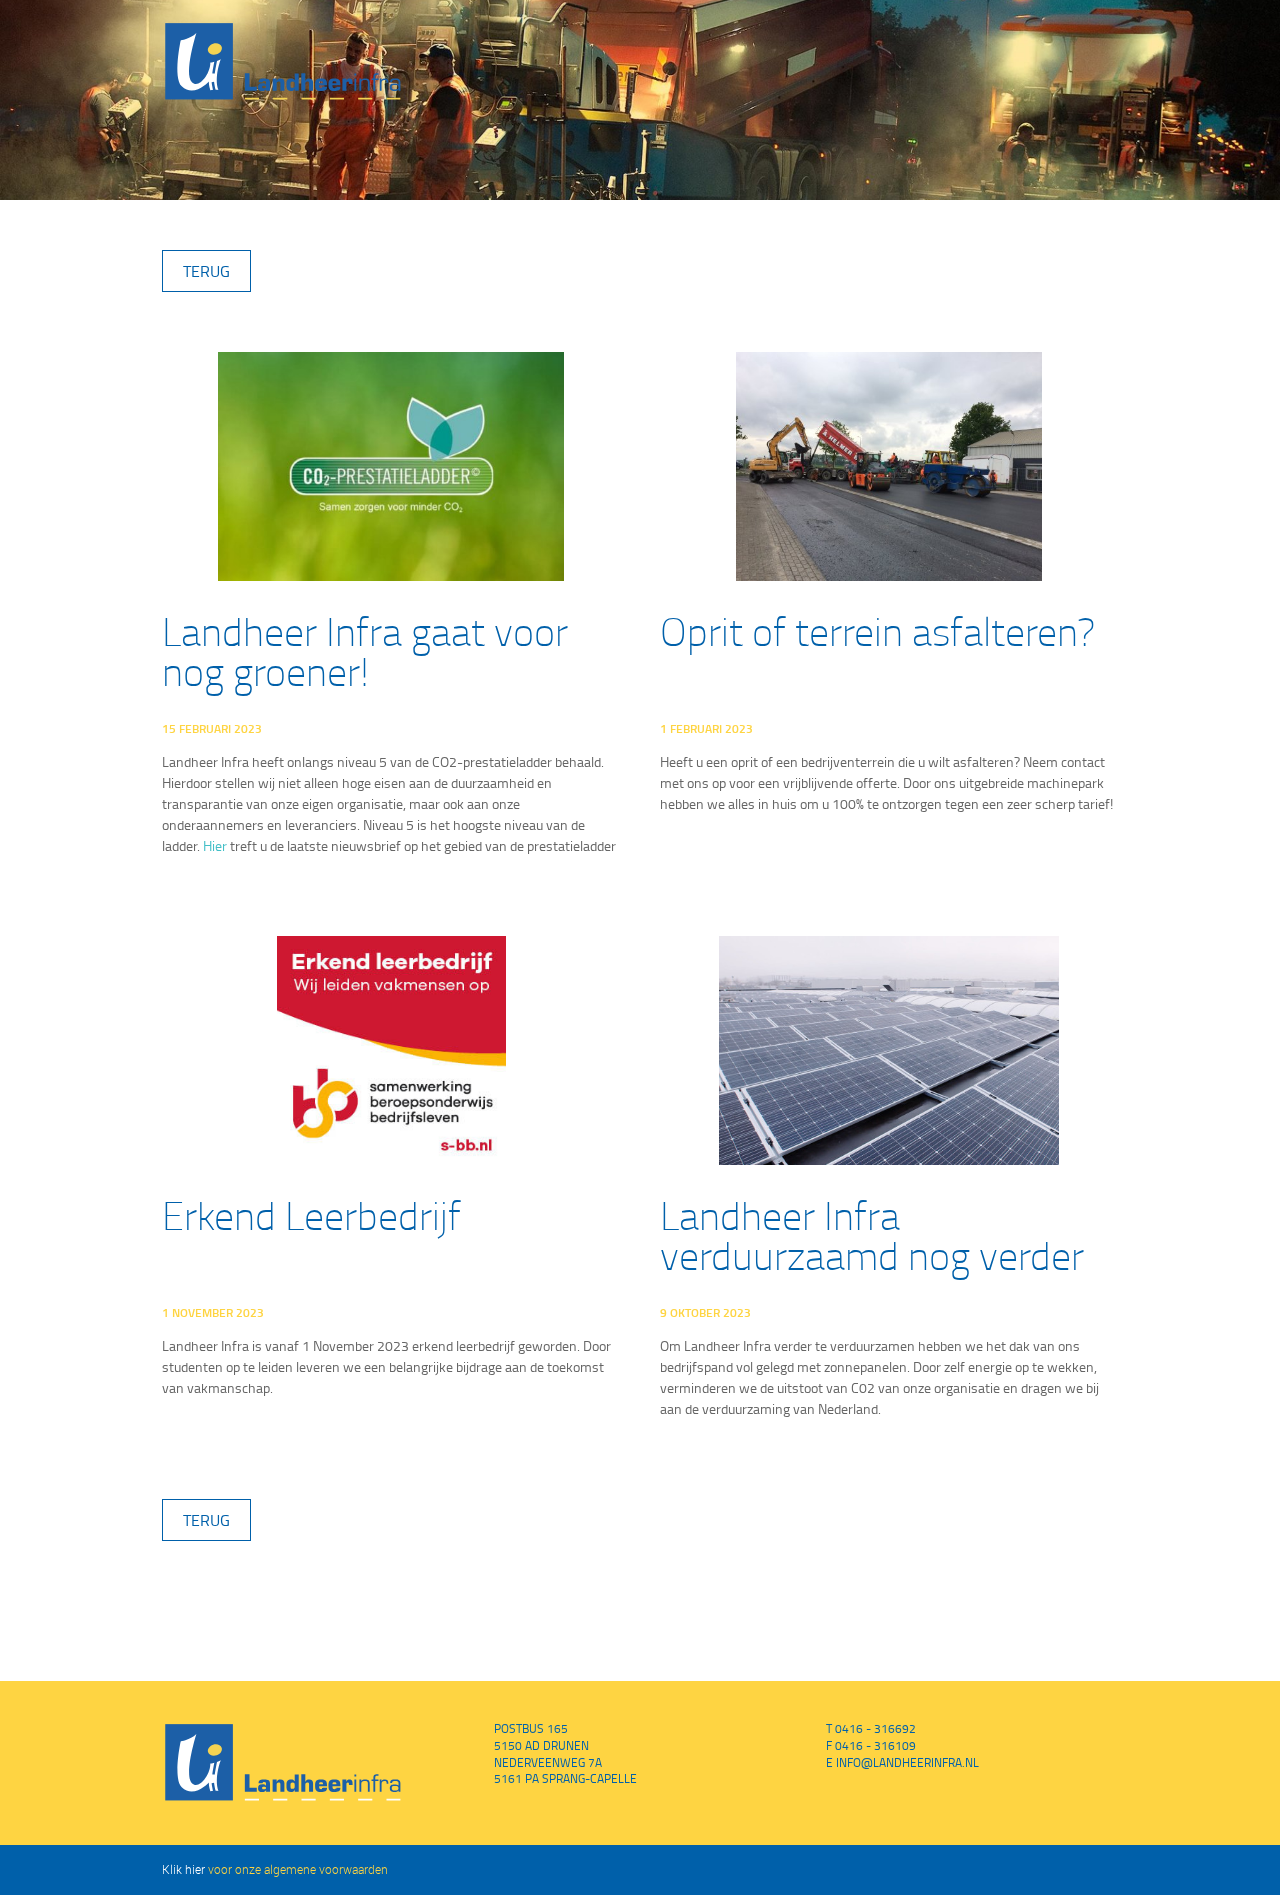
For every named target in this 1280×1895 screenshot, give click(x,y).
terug (206, 271)
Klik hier (183, 1869)
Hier (215, 845)
